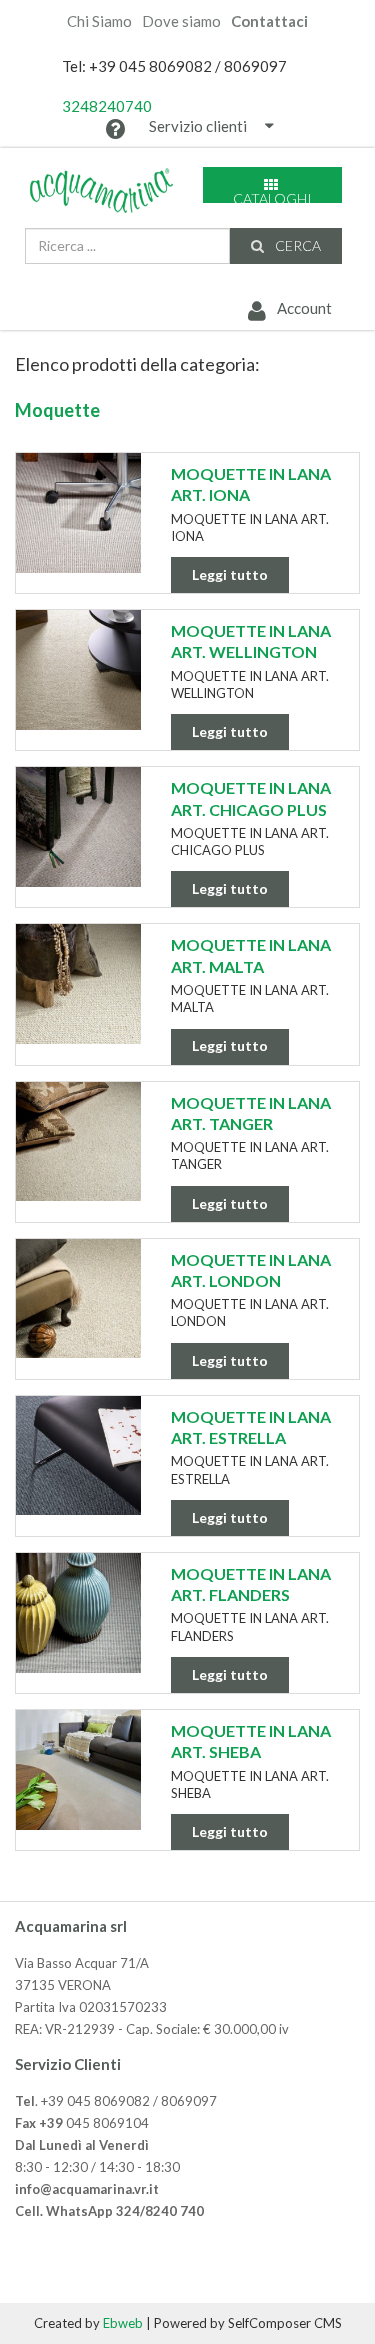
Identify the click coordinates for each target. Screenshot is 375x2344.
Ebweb (123, 2323)
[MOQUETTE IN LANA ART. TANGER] (78, 1142)
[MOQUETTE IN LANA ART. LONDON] (78, 1299)
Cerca (296, 245)
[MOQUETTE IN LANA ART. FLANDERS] (78, 1613)
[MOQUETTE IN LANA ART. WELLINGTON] (78, 670)
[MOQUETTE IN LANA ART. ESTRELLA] (78, 1456)
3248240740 (107, 106)
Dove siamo (181, 21)
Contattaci (269, 21)
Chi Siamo (99, 21)
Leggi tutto (230, 574)
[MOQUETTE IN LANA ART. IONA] (78, 513)
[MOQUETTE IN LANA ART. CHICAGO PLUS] (78, 827)
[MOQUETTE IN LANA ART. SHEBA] (78, 1770)
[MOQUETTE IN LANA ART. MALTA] (78, 984)
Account (303, 308)
